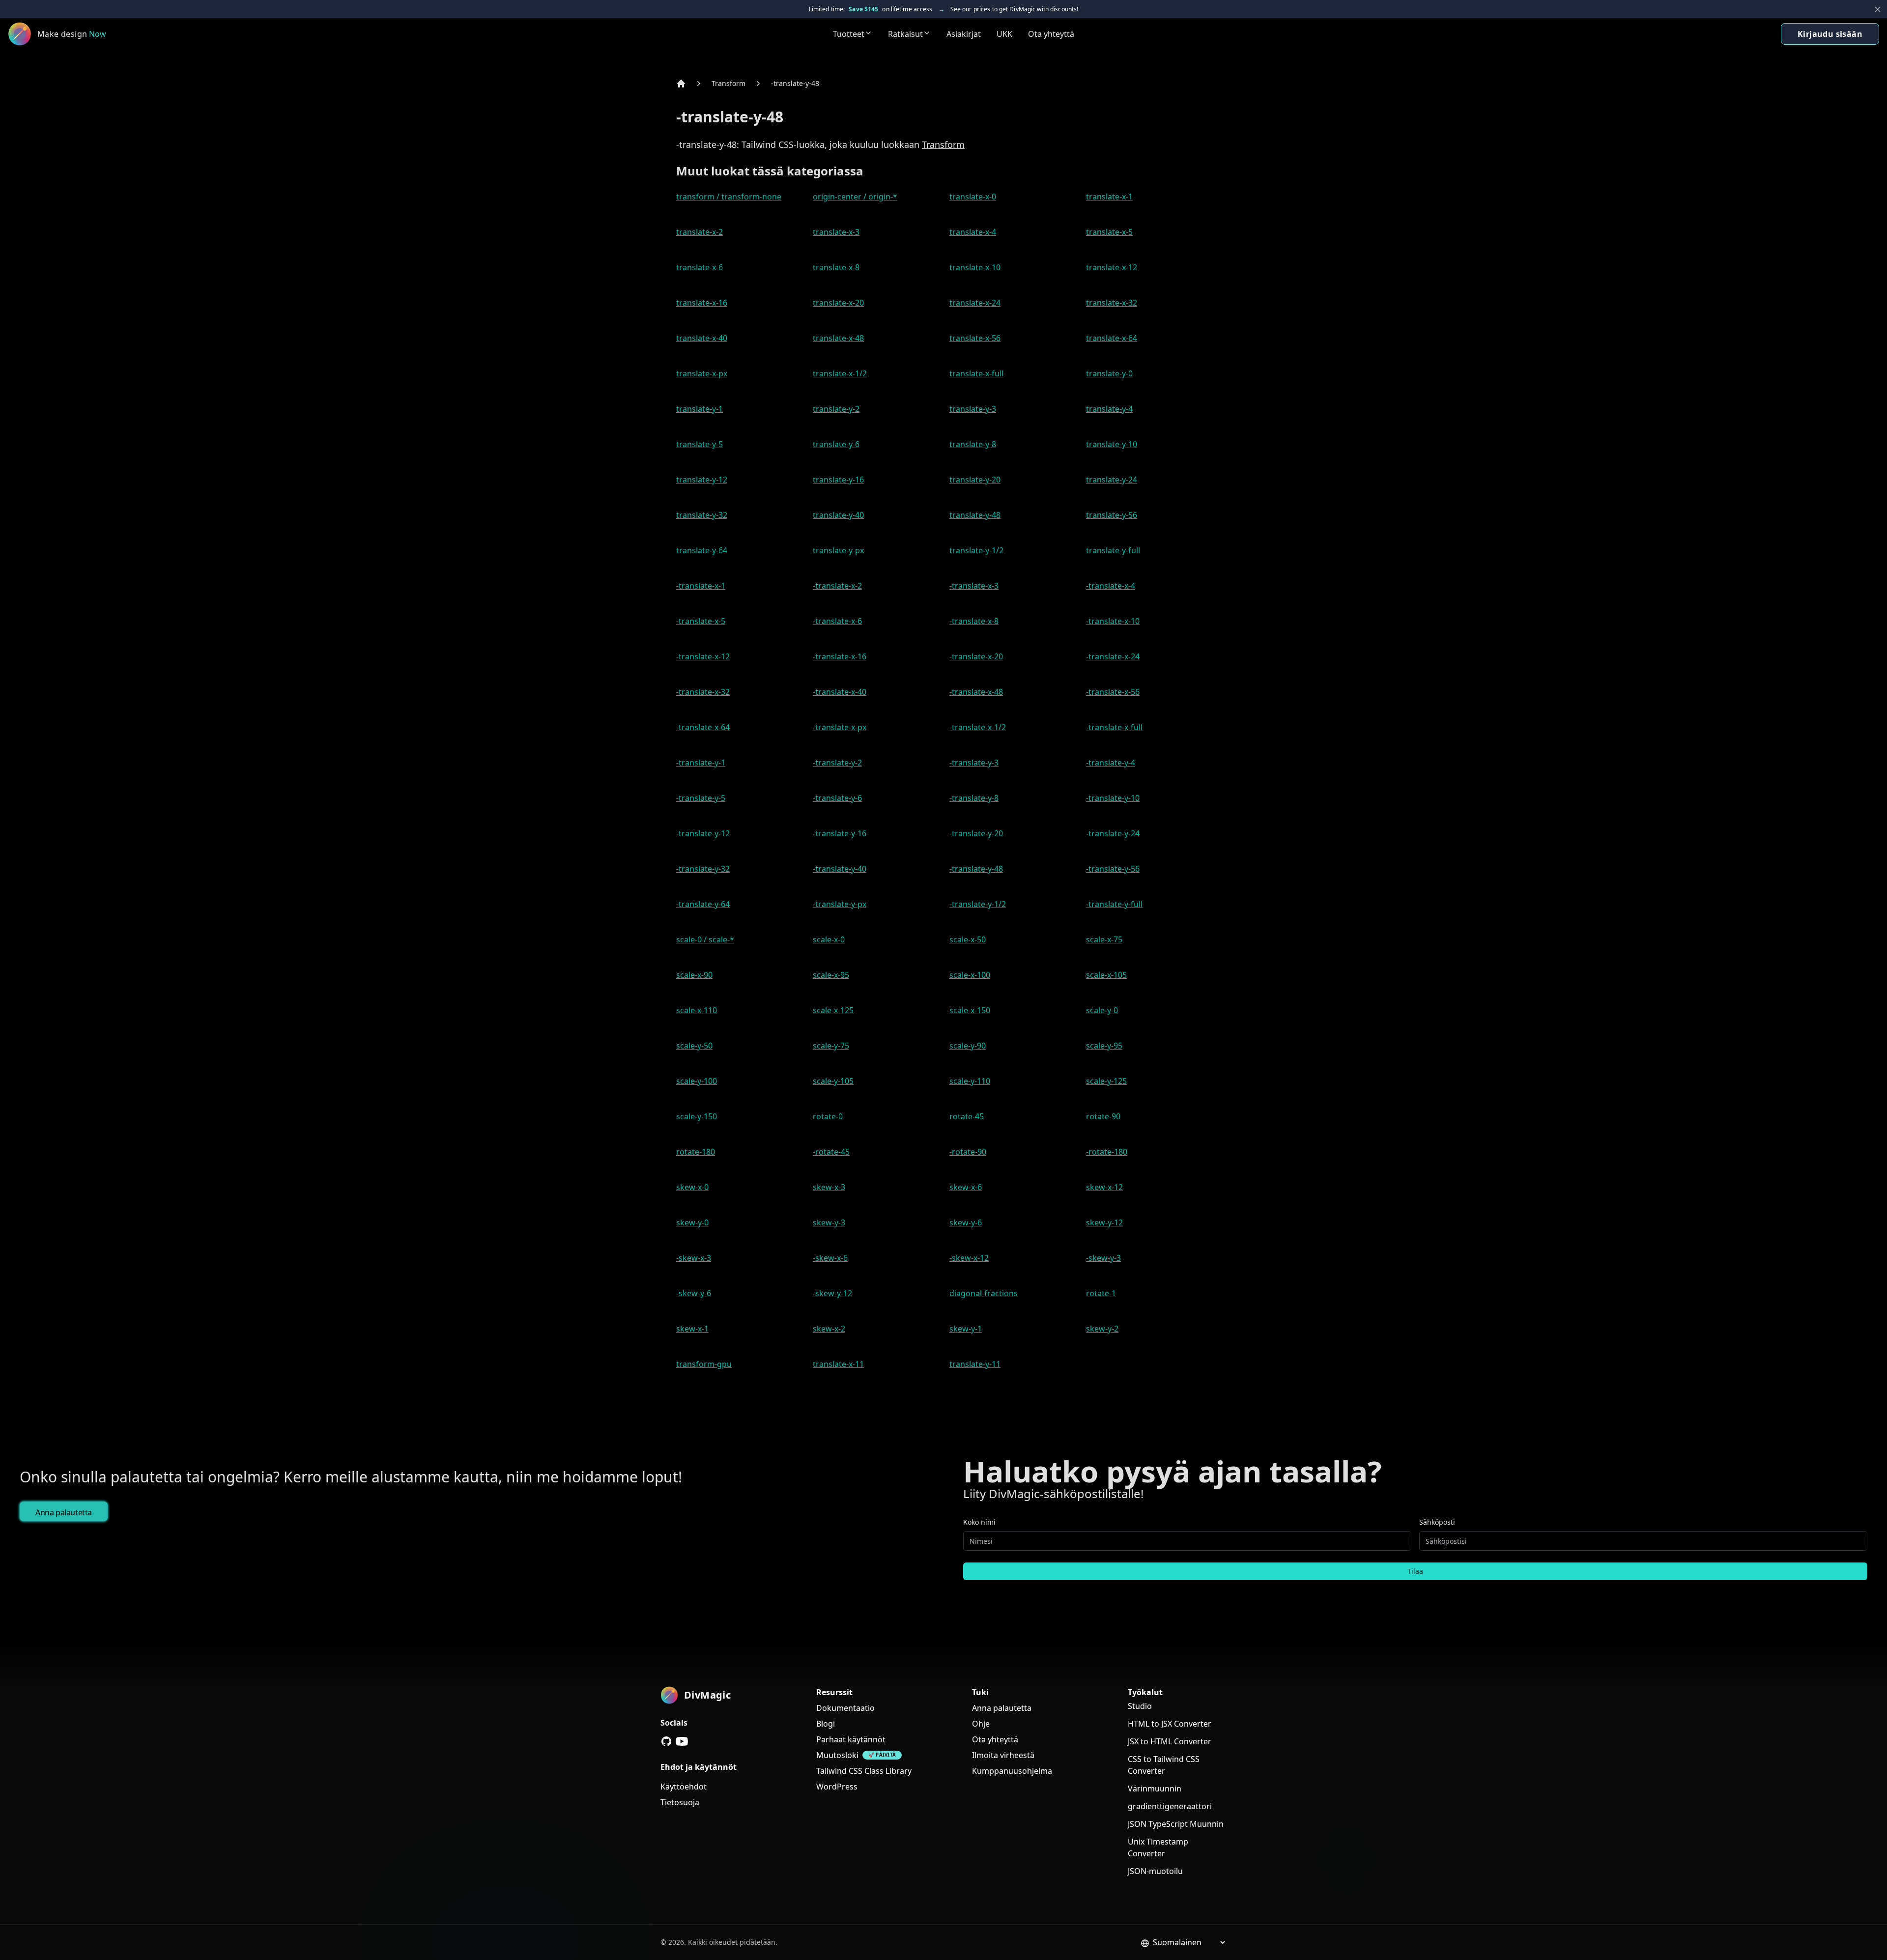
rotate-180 (696, 1152)
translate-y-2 (836, 409)
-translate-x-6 (837, 621)
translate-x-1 (1109, 197)
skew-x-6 (966, 1187)
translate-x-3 (836, 232)
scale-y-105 (833, 1081)
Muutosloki (837, 1755)
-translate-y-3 (974, 763)
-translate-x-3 (974, 586)
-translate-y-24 (1113, 833)
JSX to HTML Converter (1170, 1741)
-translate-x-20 (976, 656)
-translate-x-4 (1111, 586)
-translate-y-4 (1111, 763)
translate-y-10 (1112, 444)
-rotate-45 (831, 1152)
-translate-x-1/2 (978, 727)
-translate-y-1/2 (978, 904)
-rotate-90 (968, 1152)
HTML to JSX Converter (1170, 1724)
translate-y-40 (838, 515)
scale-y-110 (970, 1081)
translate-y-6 (836, 444)
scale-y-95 (1104, 1046)
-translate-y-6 (837, 798)
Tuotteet (849, 34)
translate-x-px (702, 373)
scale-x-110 (697, 1010)
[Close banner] (1878, 9)
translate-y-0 (1109, 373)
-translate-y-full (1114, 904)
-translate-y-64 (703, 904)
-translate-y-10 (1113, 798)
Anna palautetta (64, 1512)
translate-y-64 (702, 550)
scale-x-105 (1106, 975)
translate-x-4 (973, 232)
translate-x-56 (975, 338)
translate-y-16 (838, 480)
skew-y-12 (1104, 1222)
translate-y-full (1113, 550)
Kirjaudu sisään (1830, 34)
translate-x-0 (973, 197)
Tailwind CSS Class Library (864, 1771)
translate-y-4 (1109, 409)
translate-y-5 (700, 444)
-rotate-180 (1107, 1152)
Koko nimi (979, 1522)
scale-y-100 (697, 1081)
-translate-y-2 (837, 763)
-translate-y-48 (795, 83)
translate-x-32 (1112, 303)
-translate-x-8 (974, 621)
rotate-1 (1101, 1293)
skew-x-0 (692, 1187)
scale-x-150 (970, 1010)
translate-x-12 (1112, 267)
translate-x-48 (838, 338)
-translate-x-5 (701, 621)
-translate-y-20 (976, 833)
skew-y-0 (692, 1222)
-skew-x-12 (969, 1258)
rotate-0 (828, 1116)
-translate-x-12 (703, 656)
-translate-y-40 (840, 869)
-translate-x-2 (837, 586)
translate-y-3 (973, 409)
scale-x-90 (694, 975)
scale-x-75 (1104, 939)
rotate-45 (967, 1116)
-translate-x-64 (703, 727)
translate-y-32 (702, 515)
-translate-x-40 (840, 692)
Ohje (981, 1724)
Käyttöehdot (684, 1787)
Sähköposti (1437, 1522)
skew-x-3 (829, 1187)
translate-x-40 (702, 338)
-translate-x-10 (1113, 621)
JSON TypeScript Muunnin (1176, 1824)
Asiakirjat (964, 34)
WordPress (837, 1787)
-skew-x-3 (694, 1258)
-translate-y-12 (703, 833)
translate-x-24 (975, 303)
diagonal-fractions (984, 1293)
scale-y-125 (1106, 1081)
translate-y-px (838, 550)
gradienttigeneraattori (1170, 1806)
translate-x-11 (838, 1364)
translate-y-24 (1112, 480)
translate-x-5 (1109, 232)
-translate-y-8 (974, 798)
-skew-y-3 (1103, 1258)
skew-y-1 (966, 1329)
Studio (1140, 1706)
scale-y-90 (968, 1046)
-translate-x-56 (1113, 692)
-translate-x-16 (840, 656)
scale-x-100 (970, 975)
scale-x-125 (833, 1010)
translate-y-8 (973, 444)
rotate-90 (1103, 1116)
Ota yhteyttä (1051, 34)
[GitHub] (666, 1741)
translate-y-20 (975, 480)
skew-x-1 (692, 1329)
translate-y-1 (700, 409)
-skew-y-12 (832, 1293)
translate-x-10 (975, 267)
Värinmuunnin (1155, 1789)
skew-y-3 (829, 1222)
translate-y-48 (975, 515)
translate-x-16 (702, 303)
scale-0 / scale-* (705, 939)
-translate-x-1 (701, 586)
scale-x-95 (831, 975)
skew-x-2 (829, 1329)
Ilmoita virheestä (1003, 1755)
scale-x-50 (968, 939)
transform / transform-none (729, 197)
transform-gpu (704, 1364)
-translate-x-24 (1113, 656)
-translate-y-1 (701, 763)
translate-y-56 (1112, 515)
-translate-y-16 (840, 833)
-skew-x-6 (830, 1258)
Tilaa (1415, 1571)
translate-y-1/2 (976, 550)
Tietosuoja (680, 1802)
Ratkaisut (905, 34)
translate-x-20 (838, 303)
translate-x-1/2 (840, 373)
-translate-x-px (840, 727)
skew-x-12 (1104, 1187)
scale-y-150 (697, 1116)
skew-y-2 (1102, 1329)
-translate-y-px (840, 904)
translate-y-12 (702, 480)
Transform (729, 83)
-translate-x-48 (976, 692)
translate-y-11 (975, 1364)
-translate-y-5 (701, 798)
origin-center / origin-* (855, 197)
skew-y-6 (966, 1222)
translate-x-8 (836, 267)
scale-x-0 (829, 939)
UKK (1004, 34)
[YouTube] (682, 1741)
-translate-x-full (1114, 727)
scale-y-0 (1102, 1010)
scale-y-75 (831, 1046)
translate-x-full (976, 373)
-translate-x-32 (703, 692)
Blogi (826, 1724)
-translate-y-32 (703, 869)
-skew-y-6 (694, 1293)
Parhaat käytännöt (851, 1739)
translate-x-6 (700, 267)
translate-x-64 (1112, 338)
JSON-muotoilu (1155, 1871)
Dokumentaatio (845, 1708)
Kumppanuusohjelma (1012, 1771)
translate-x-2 (700, 232)
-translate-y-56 (1113, 869)
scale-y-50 (694, 1046)
